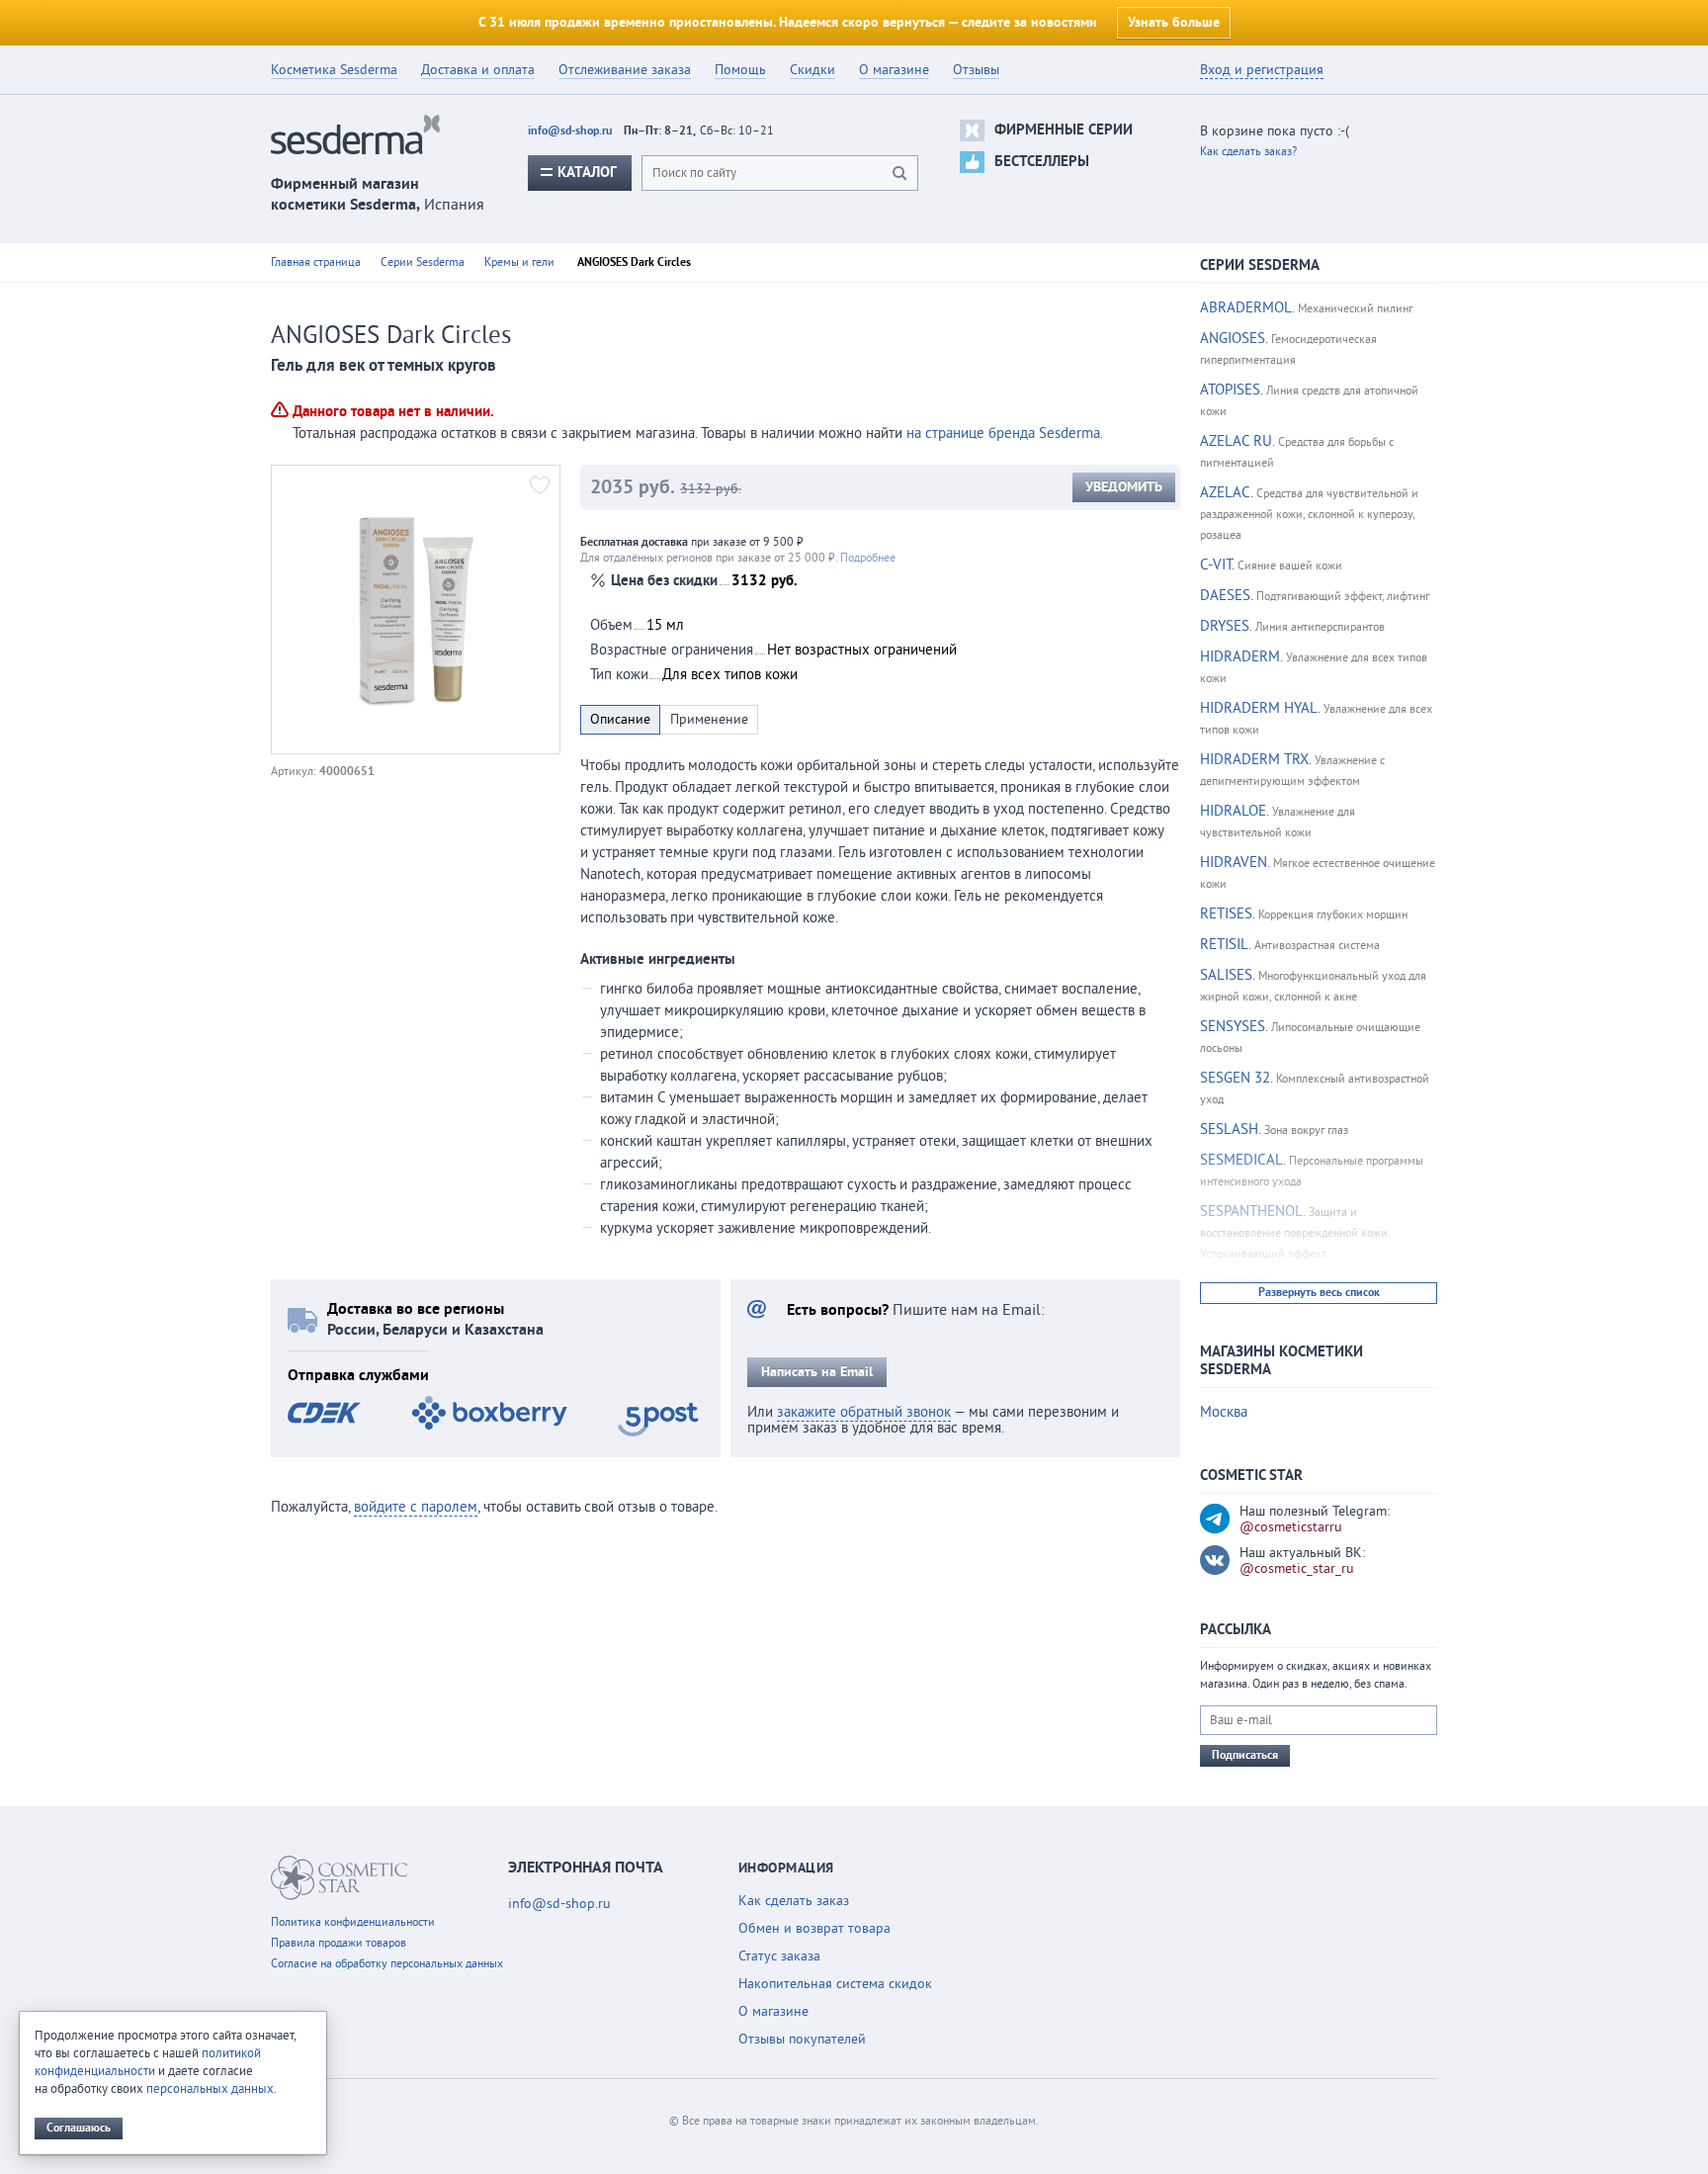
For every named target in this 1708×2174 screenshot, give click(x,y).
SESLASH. (1230, 1130)
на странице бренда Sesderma (1003, 434)
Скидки (812, 70)
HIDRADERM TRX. (1255, 760)
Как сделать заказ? (1248, 152)
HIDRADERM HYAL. (1260, 708)
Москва (1224, 1412)
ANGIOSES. (1234, 339)
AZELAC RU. (1237, 441)
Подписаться (1245, 1755)
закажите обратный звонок (864, 1412)
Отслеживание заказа (625, 70)
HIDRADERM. (1241, 657)
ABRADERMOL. (1247, 308)
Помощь (740, 70)
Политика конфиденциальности (353, 1922)
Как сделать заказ (794, 1901)
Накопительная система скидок (835, 1984)
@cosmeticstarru (1291, 1527)
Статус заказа (779, 1957)
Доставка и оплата (478, 70)
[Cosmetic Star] (340, 1878)
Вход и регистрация (1262, 70)
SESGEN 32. (1236, 1078)
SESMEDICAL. (1242, 1160)
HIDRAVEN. (1235, 863)
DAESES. (1226, 596)
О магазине (894, 70)
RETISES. (1227, 914)
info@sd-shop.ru (570, 131)
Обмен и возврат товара (814, 1929)
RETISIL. (1225, 945)
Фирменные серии (1064, 130)
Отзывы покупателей (802, 2040)
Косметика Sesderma (334, 70)
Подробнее (868, 558)
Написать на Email (817, 1372)
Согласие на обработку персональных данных (387, 1964)
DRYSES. (1226, 626)
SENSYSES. (1234, 1027)
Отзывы (976, 70)
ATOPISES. (1231, 390)
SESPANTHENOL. (1252, 1212)
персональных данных (210, 2089)
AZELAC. (1226, 493)
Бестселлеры (1042, 162)
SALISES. (1227, 975)
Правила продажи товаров (339, 1943)
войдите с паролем (416, 1507)
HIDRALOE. (1234, 811)
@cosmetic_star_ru (1297, 1569)
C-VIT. (1217, 565)
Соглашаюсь (79, 2128)
